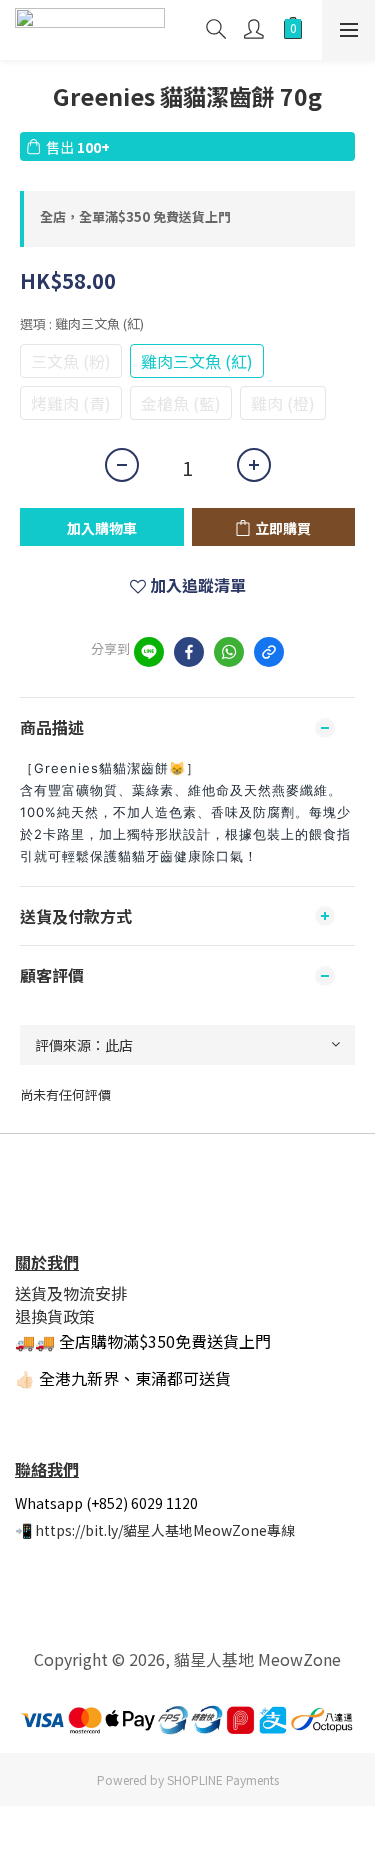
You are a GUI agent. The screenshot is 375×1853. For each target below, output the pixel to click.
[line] (149, 652)
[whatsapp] (229, 652)
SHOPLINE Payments (223, 1779)
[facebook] (189, 652)
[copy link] (269, 652)
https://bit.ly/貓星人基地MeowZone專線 (165, 1530)
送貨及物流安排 (71, 1293)
